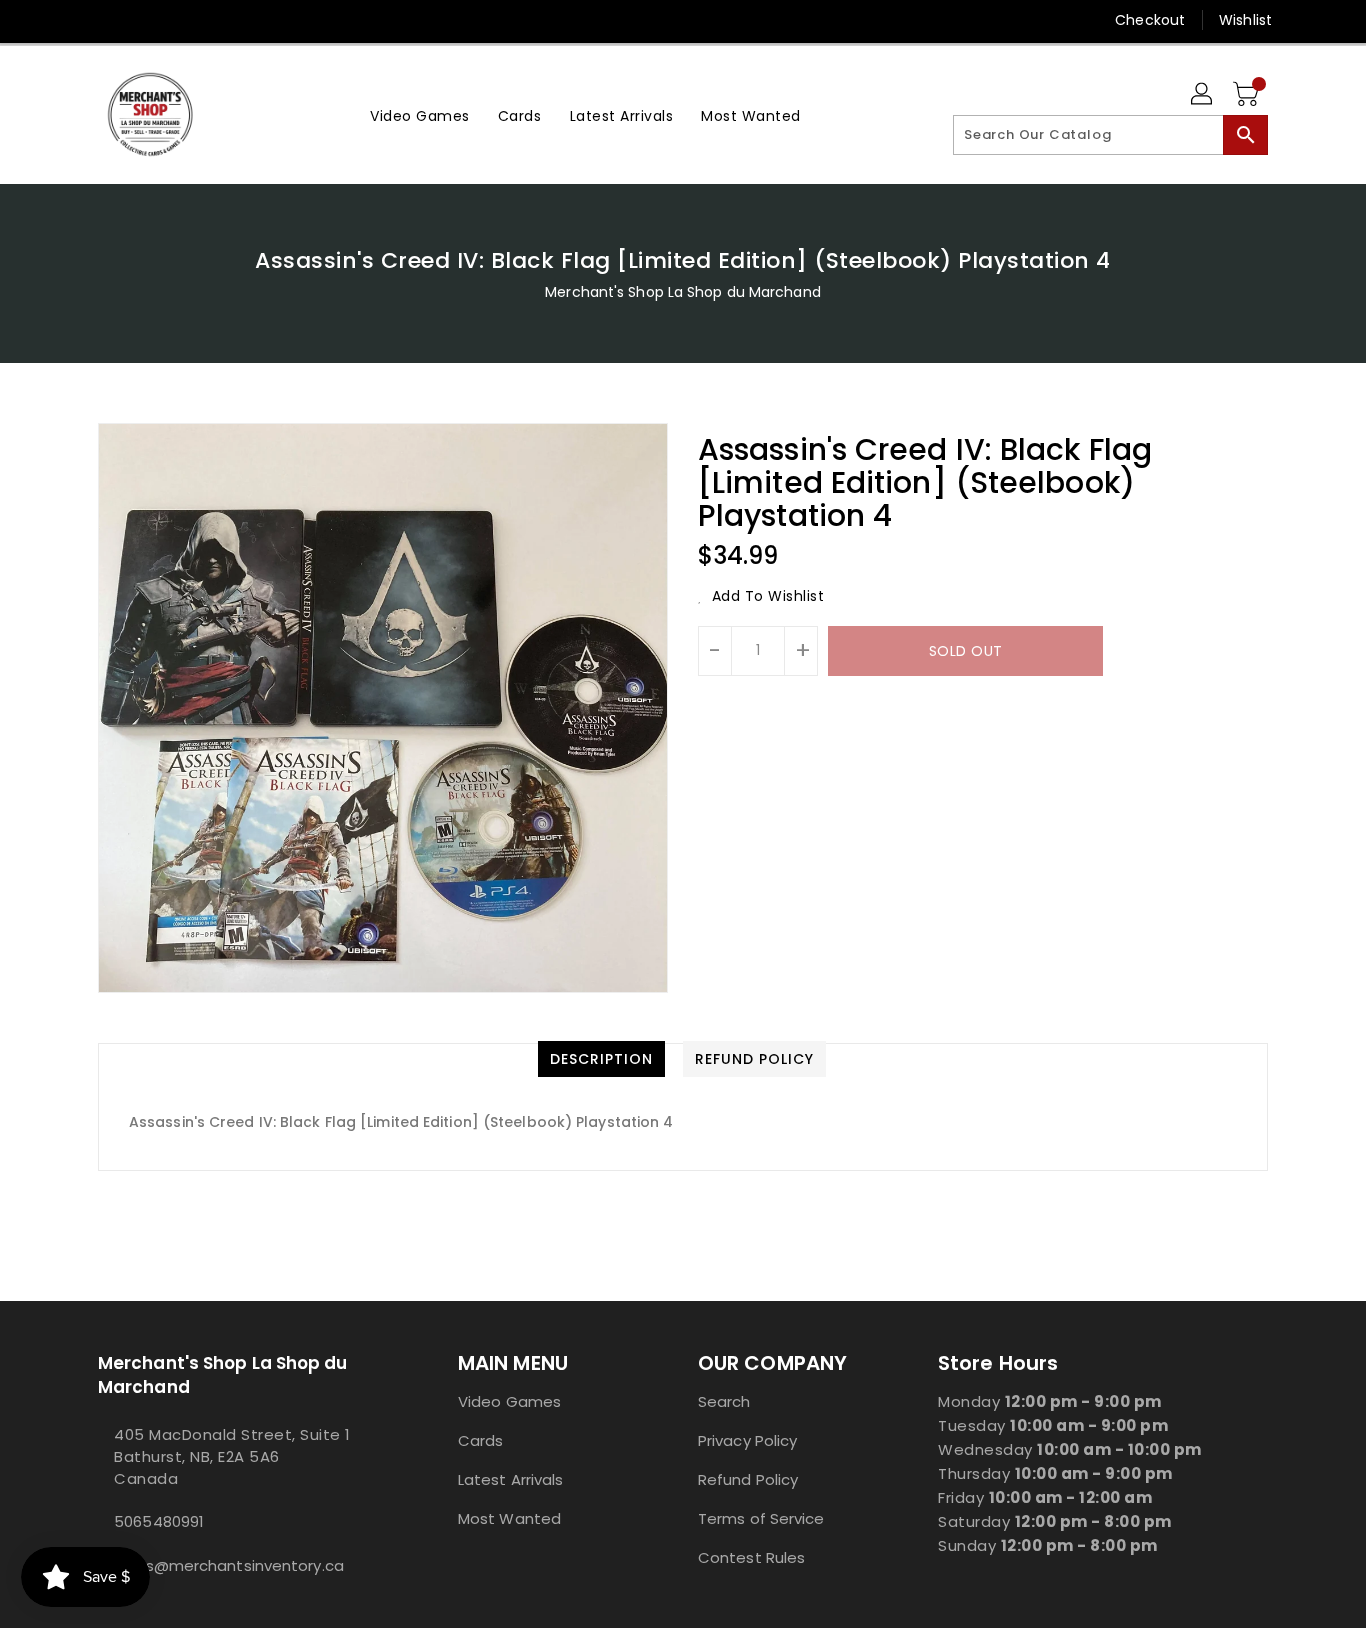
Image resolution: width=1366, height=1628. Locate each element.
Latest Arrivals (511, 1479)
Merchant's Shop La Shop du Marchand (683, 292)
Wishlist (1245, 20)
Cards (481, 1440)
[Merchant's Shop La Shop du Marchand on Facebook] (70, 20)
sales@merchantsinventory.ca (229, 1565)
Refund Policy (748, 1479)
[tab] (601, 1059)
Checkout (1150, 20)
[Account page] (1203, 95)
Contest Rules (751, 1557)
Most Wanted (509, 1518)
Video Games (509, 1401)
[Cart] (1248, 95)
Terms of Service (761, 1518)
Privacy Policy (747, 1440)
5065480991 (159, 1521)
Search (724, 1401)
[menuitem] (420, 114)
